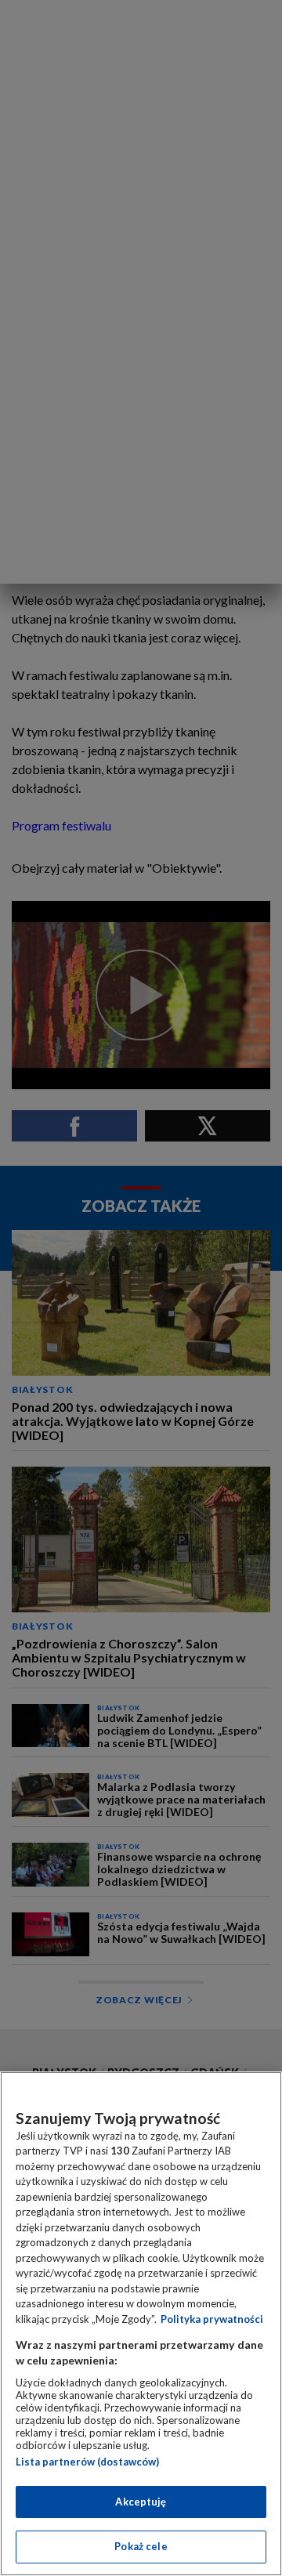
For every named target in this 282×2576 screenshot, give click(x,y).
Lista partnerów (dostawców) (87, 2462)
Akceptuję (141, 2502)
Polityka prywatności (212, 2319)
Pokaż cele (141, 2546)
